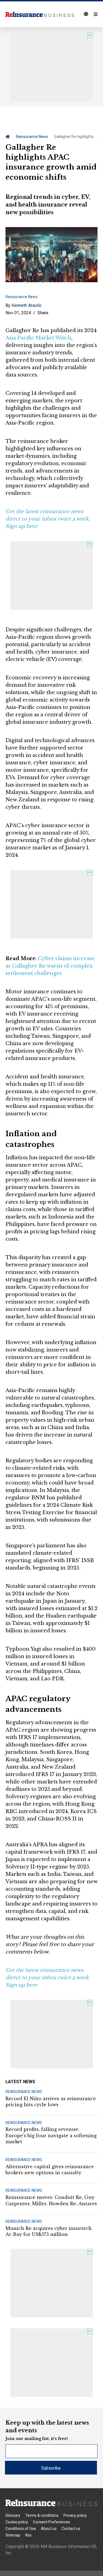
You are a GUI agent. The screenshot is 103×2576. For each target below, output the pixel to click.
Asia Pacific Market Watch (38, 338)
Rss (28, 2535)
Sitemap (13, 2535)
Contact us (71, 2529)
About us (49, 2529)
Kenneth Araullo (27, 305)
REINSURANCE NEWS (24, 2092)
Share (43, 313)
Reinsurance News (32, 137)
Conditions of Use (21, 2529)
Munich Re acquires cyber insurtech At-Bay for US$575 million (49, 2231)
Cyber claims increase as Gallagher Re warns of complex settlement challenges (50, 966)
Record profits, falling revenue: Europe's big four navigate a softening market (51, 2135)
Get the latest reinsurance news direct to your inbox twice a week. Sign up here (48, 519)
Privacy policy (75, 2515)
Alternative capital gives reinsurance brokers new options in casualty (50, 2170)
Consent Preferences (51, 2522)
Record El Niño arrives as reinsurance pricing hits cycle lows (51, 2102)
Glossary (13, 2515)
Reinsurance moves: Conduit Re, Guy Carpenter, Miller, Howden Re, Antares (51, 2200)
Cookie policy (17, 2522)
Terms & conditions (42, 2515)
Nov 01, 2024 (18, 313)
